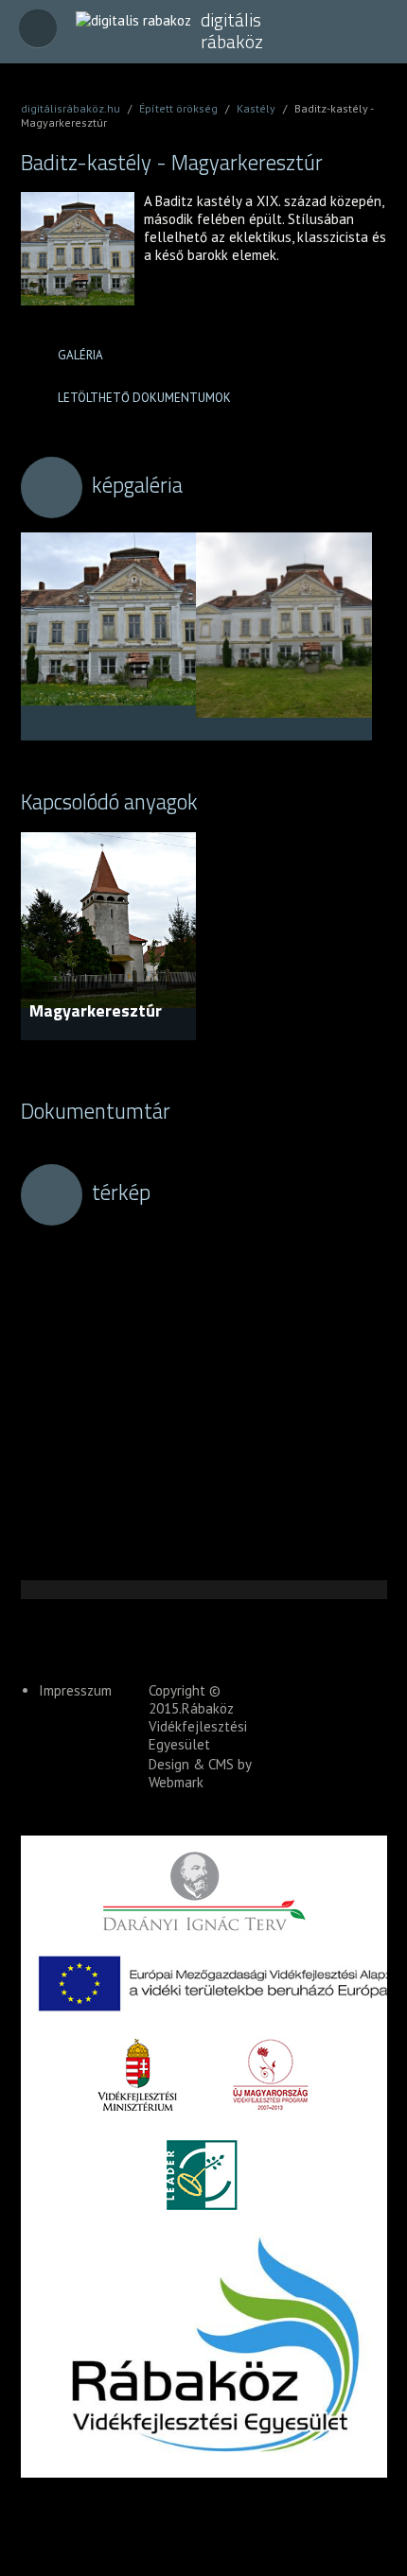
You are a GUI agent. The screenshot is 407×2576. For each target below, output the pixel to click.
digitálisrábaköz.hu (71, 108)
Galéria (80, 355)
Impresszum (75, 1690)
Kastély (256, 108)
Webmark (176, 1782)
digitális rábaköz (232, 31)
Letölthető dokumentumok (144, 398)
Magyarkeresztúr (96, 1010)
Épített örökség (178, 108)
